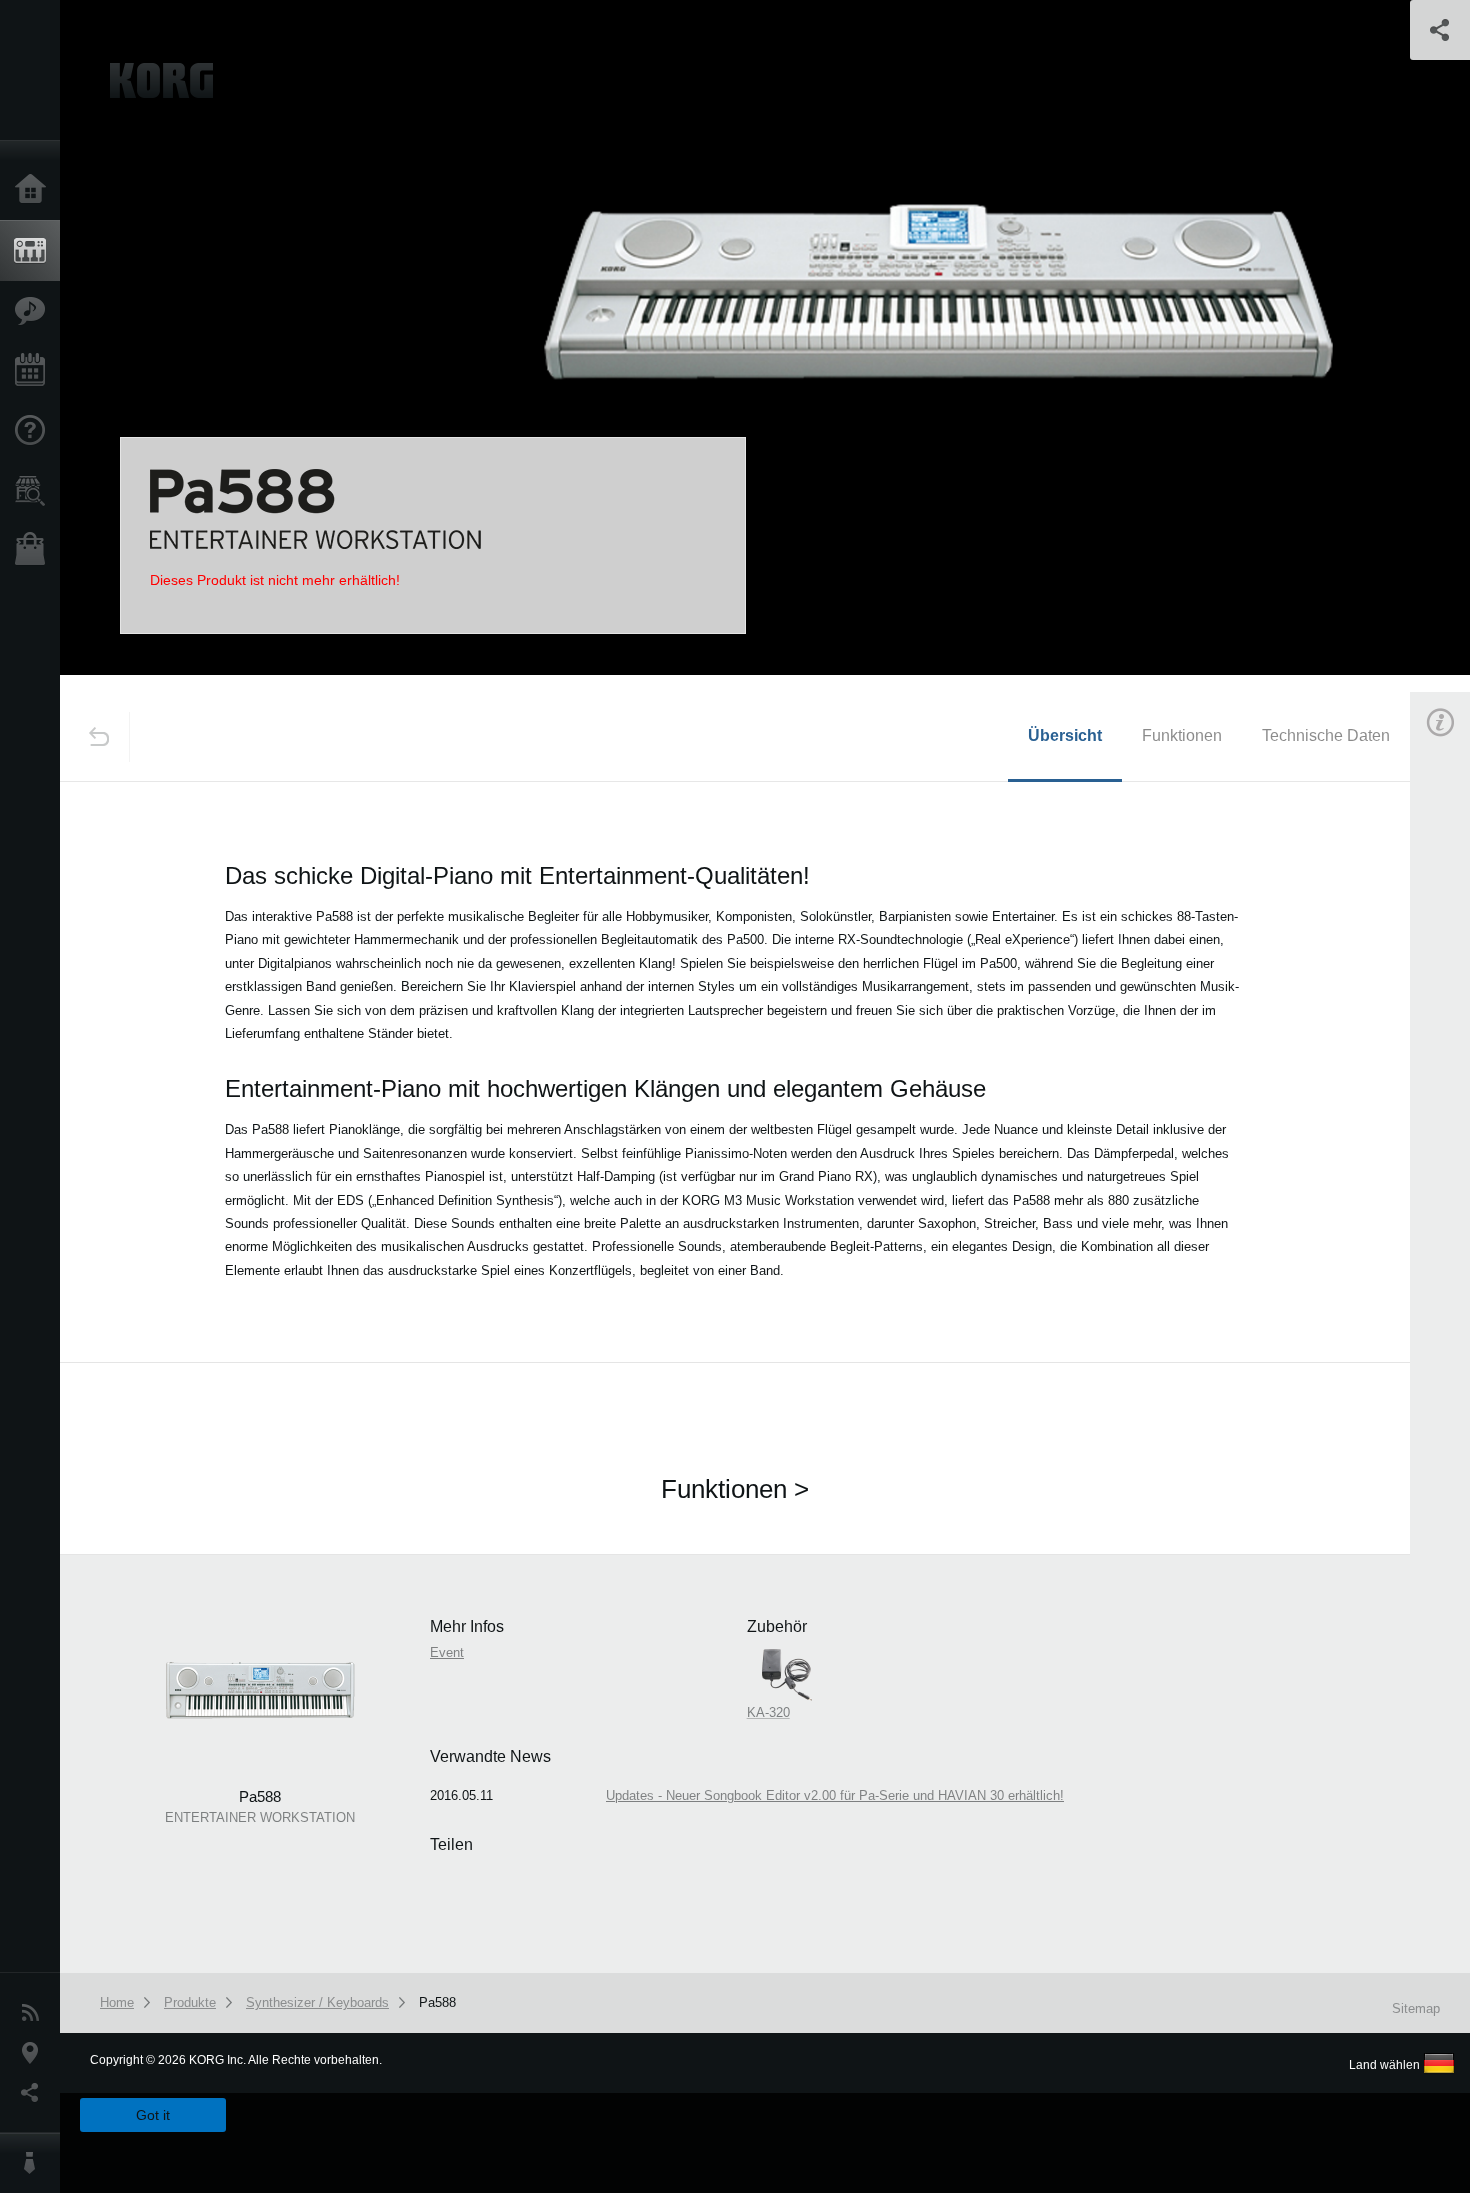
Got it (153, 2115)
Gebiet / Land (35, 2053)
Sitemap (1416, 2008)
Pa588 (437, 2002)
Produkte (35, 251)
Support (35, 431)
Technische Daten (1326, 735)
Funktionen (1182, 735)
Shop (35, 551)
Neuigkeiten (35, 2013)
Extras (35, 311)
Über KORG (35, 2163)
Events (35, 371)
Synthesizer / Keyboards (317, 2002)
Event (447, 1652)
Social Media (35, 2093)
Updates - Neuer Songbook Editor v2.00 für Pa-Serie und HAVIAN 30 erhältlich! (835, 1795)
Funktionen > (735, 1489)
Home (35, 190)
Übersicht (1065, 735)
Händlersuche (35, 491)
